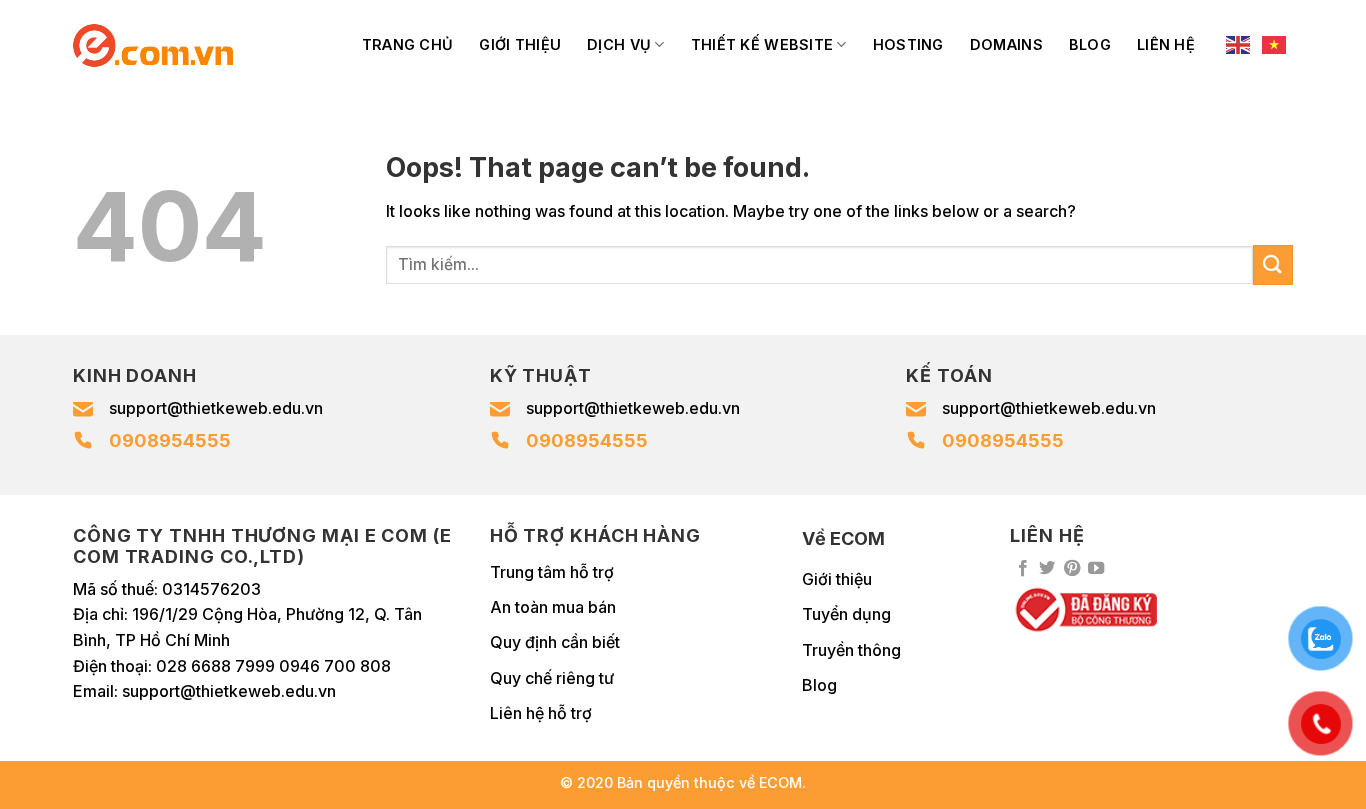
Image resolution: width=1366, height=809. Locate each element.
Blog (1090, 44)
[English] (1239, 45)
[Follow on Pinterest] (1072, 569)
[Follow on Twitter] (1047, 569)
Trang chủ (408, 44)
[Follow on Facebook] (1023, 569)
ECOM (780, 782)
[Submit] (1273, 264)
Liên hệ (1166, 44)
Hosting (908, 44)
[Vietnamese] (1275, 45)
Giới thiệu (520, 44)
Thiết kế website (762, 44)
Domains (1006, 44)
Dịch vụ (619, 44)
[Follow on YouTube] (1096, 569)
